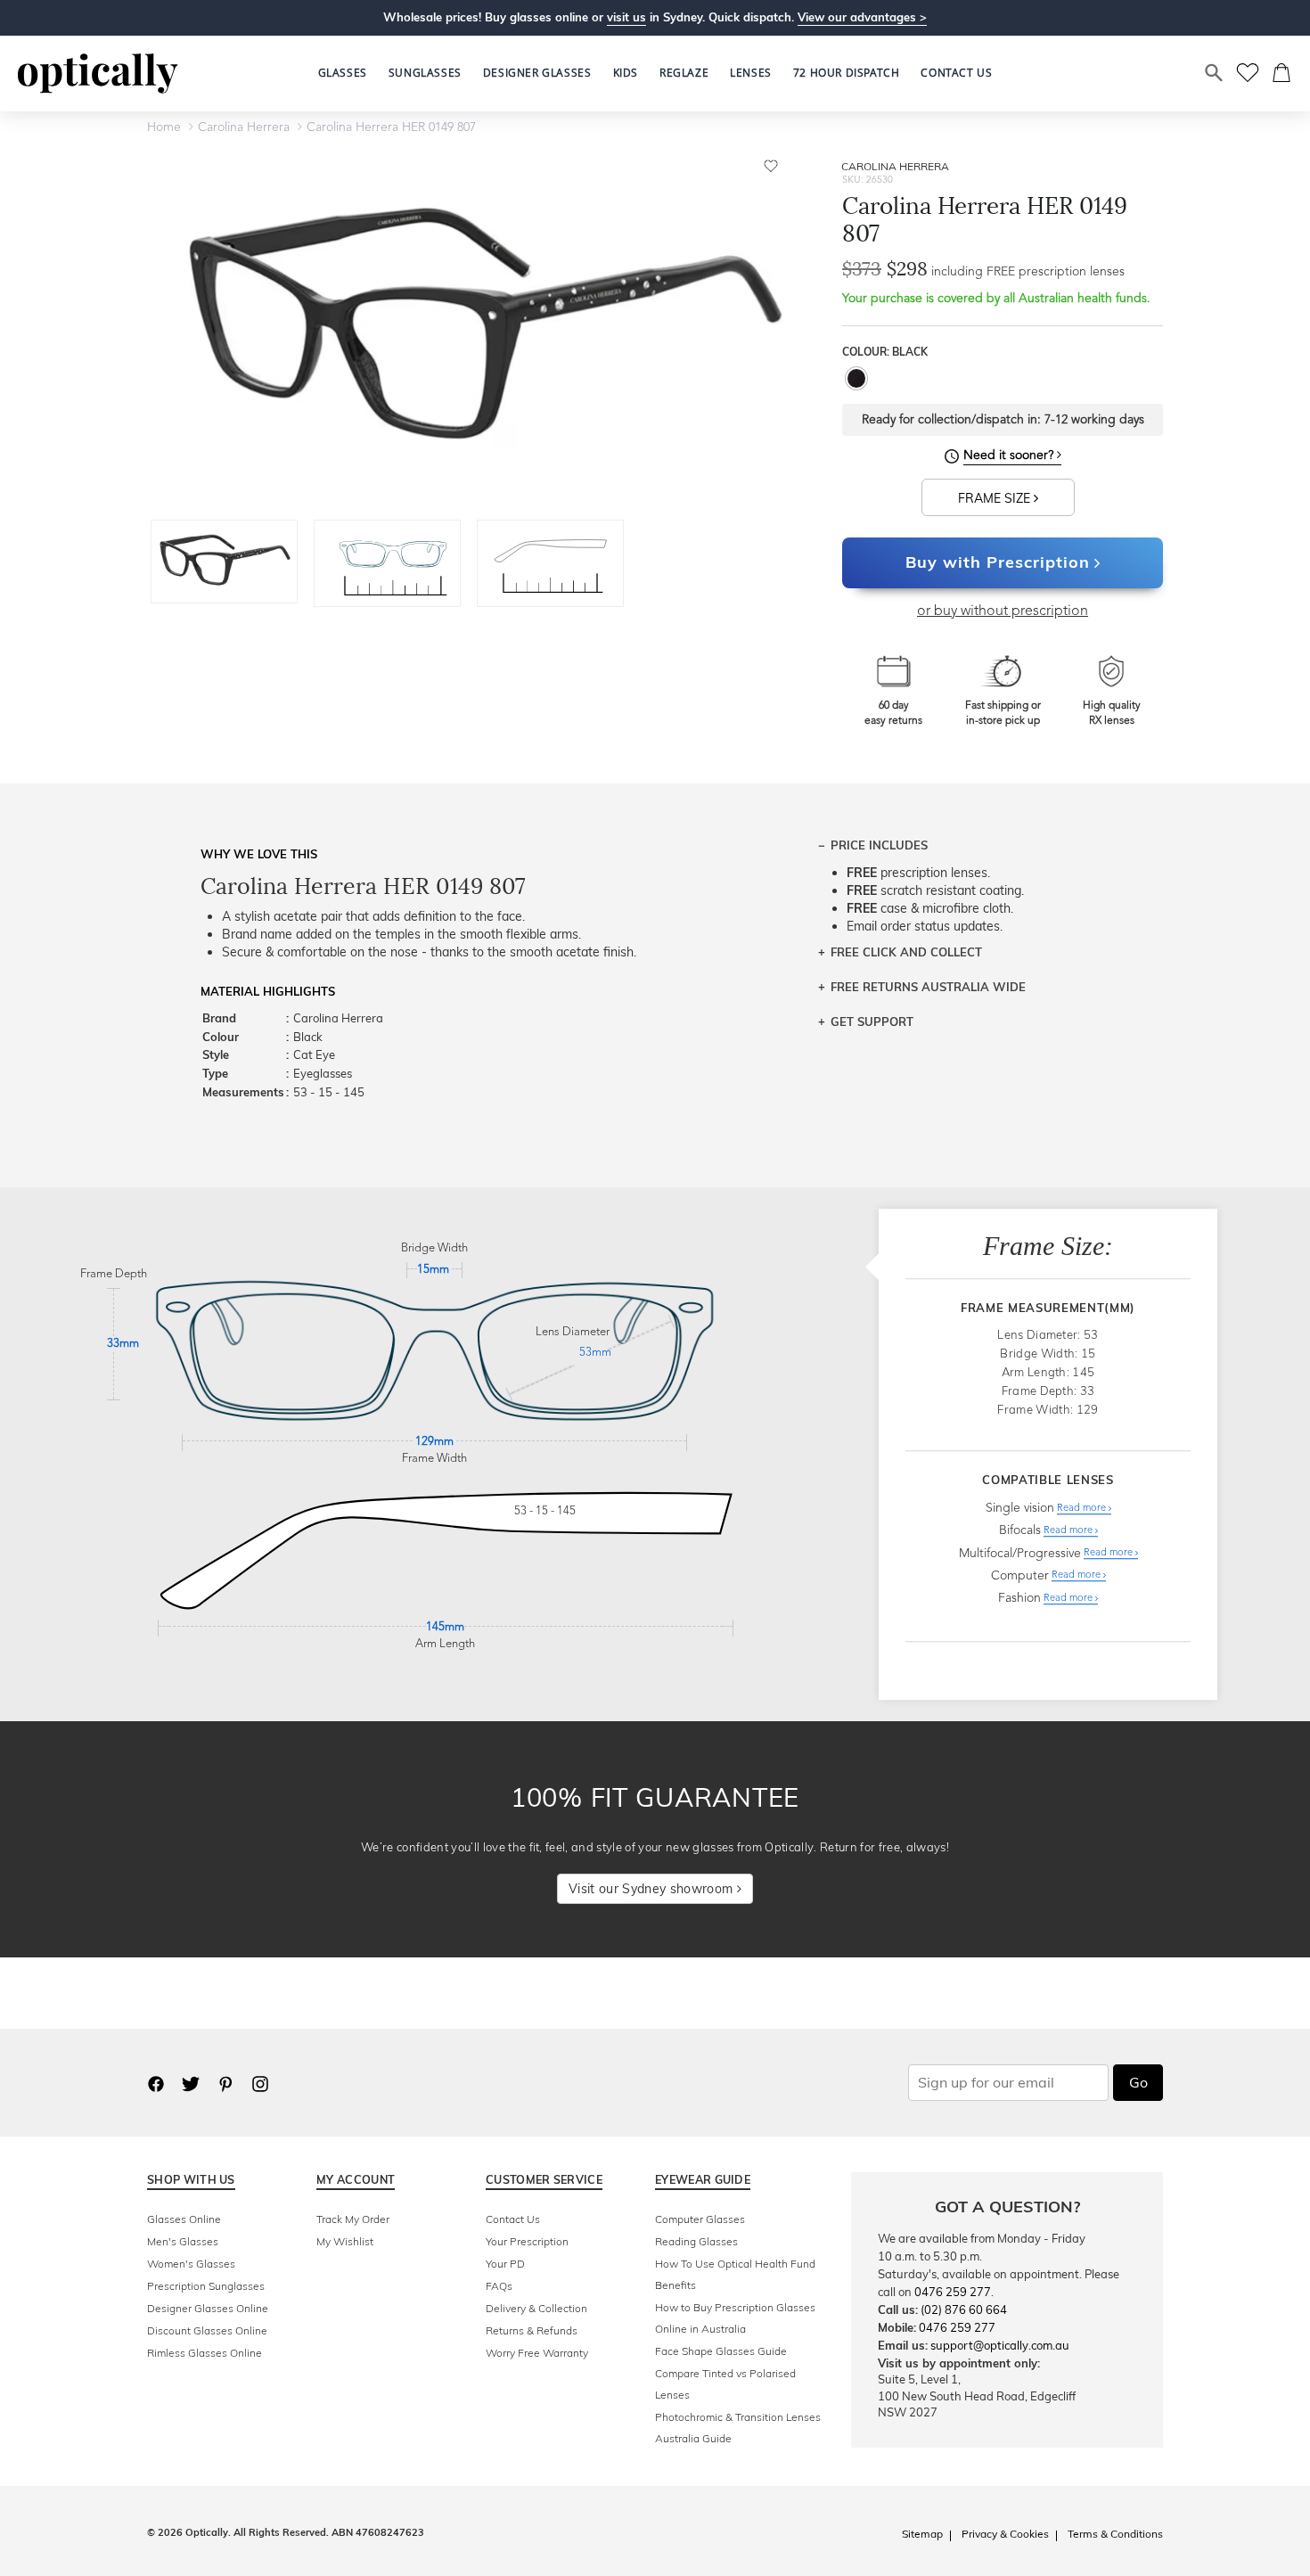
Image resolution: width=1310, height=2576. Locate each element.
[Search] (1215, 73)
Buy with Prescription (998, 562)
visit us (626, 17)
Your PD (505, 2264)
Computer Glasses (700, 2219)
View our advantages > (862, 17)
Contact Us (513, 2219)
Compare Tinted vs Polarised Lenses (725, 2384)
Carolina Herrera (244, 127)
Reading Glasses (696, 2241)
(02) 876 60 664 (964, 2309)
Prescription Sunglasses (206, 2286)
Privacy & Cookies (1005, 2534)
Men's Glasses (183, 2241)
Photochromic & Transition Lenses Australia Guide (738, 2428)
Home (164, 127)
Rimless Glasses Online (205, 2353)
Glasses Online (184, 2219)
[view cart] (1282, 73)
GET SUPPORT (872, 1021)
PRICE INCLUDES (879, 845)
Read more (1083, 1509)
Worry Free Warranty (537, 2353)
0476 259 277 (953, 2292)
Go (1138, 2082)
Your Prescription (527, 2241)
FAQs (499, 2286)
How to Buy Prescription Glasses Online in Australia (735, 2318)
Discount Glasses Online (207, 2330)
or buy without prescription (1003, 611)
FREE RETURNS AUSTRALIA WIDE (928, 987)
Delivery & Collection (536, 2308)
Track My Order (353, 2219)
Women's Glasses (191, 2264)
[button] (626, 73)
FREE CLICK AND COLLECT (906, 952)
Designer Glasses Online (208, 2308)
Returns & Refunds (532, 2330)
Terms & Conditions (1115, 2534)
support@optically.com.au (1000, 2345)
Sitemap (922, 2534)
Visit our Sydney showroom (652, 1889)
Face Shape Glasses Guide (721, 2351)
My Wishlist (345, 2241)
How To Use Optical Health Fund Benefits (735, 2274)
